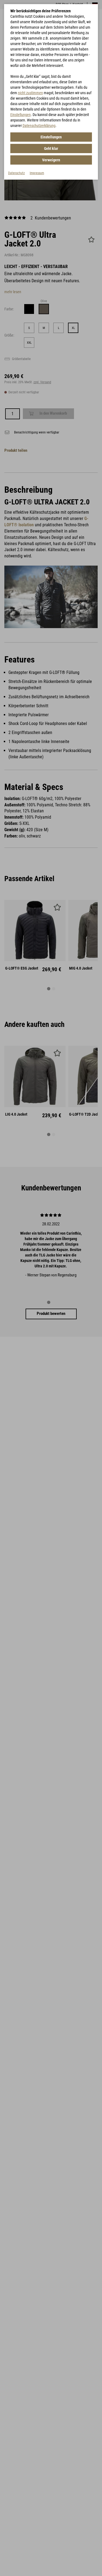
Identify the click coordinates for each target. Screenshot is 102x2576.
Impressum (37, 173)
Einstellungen (21, 115)
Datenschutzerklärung (39, 126)
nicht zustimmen (30, 93)
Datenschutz (16, 173)
